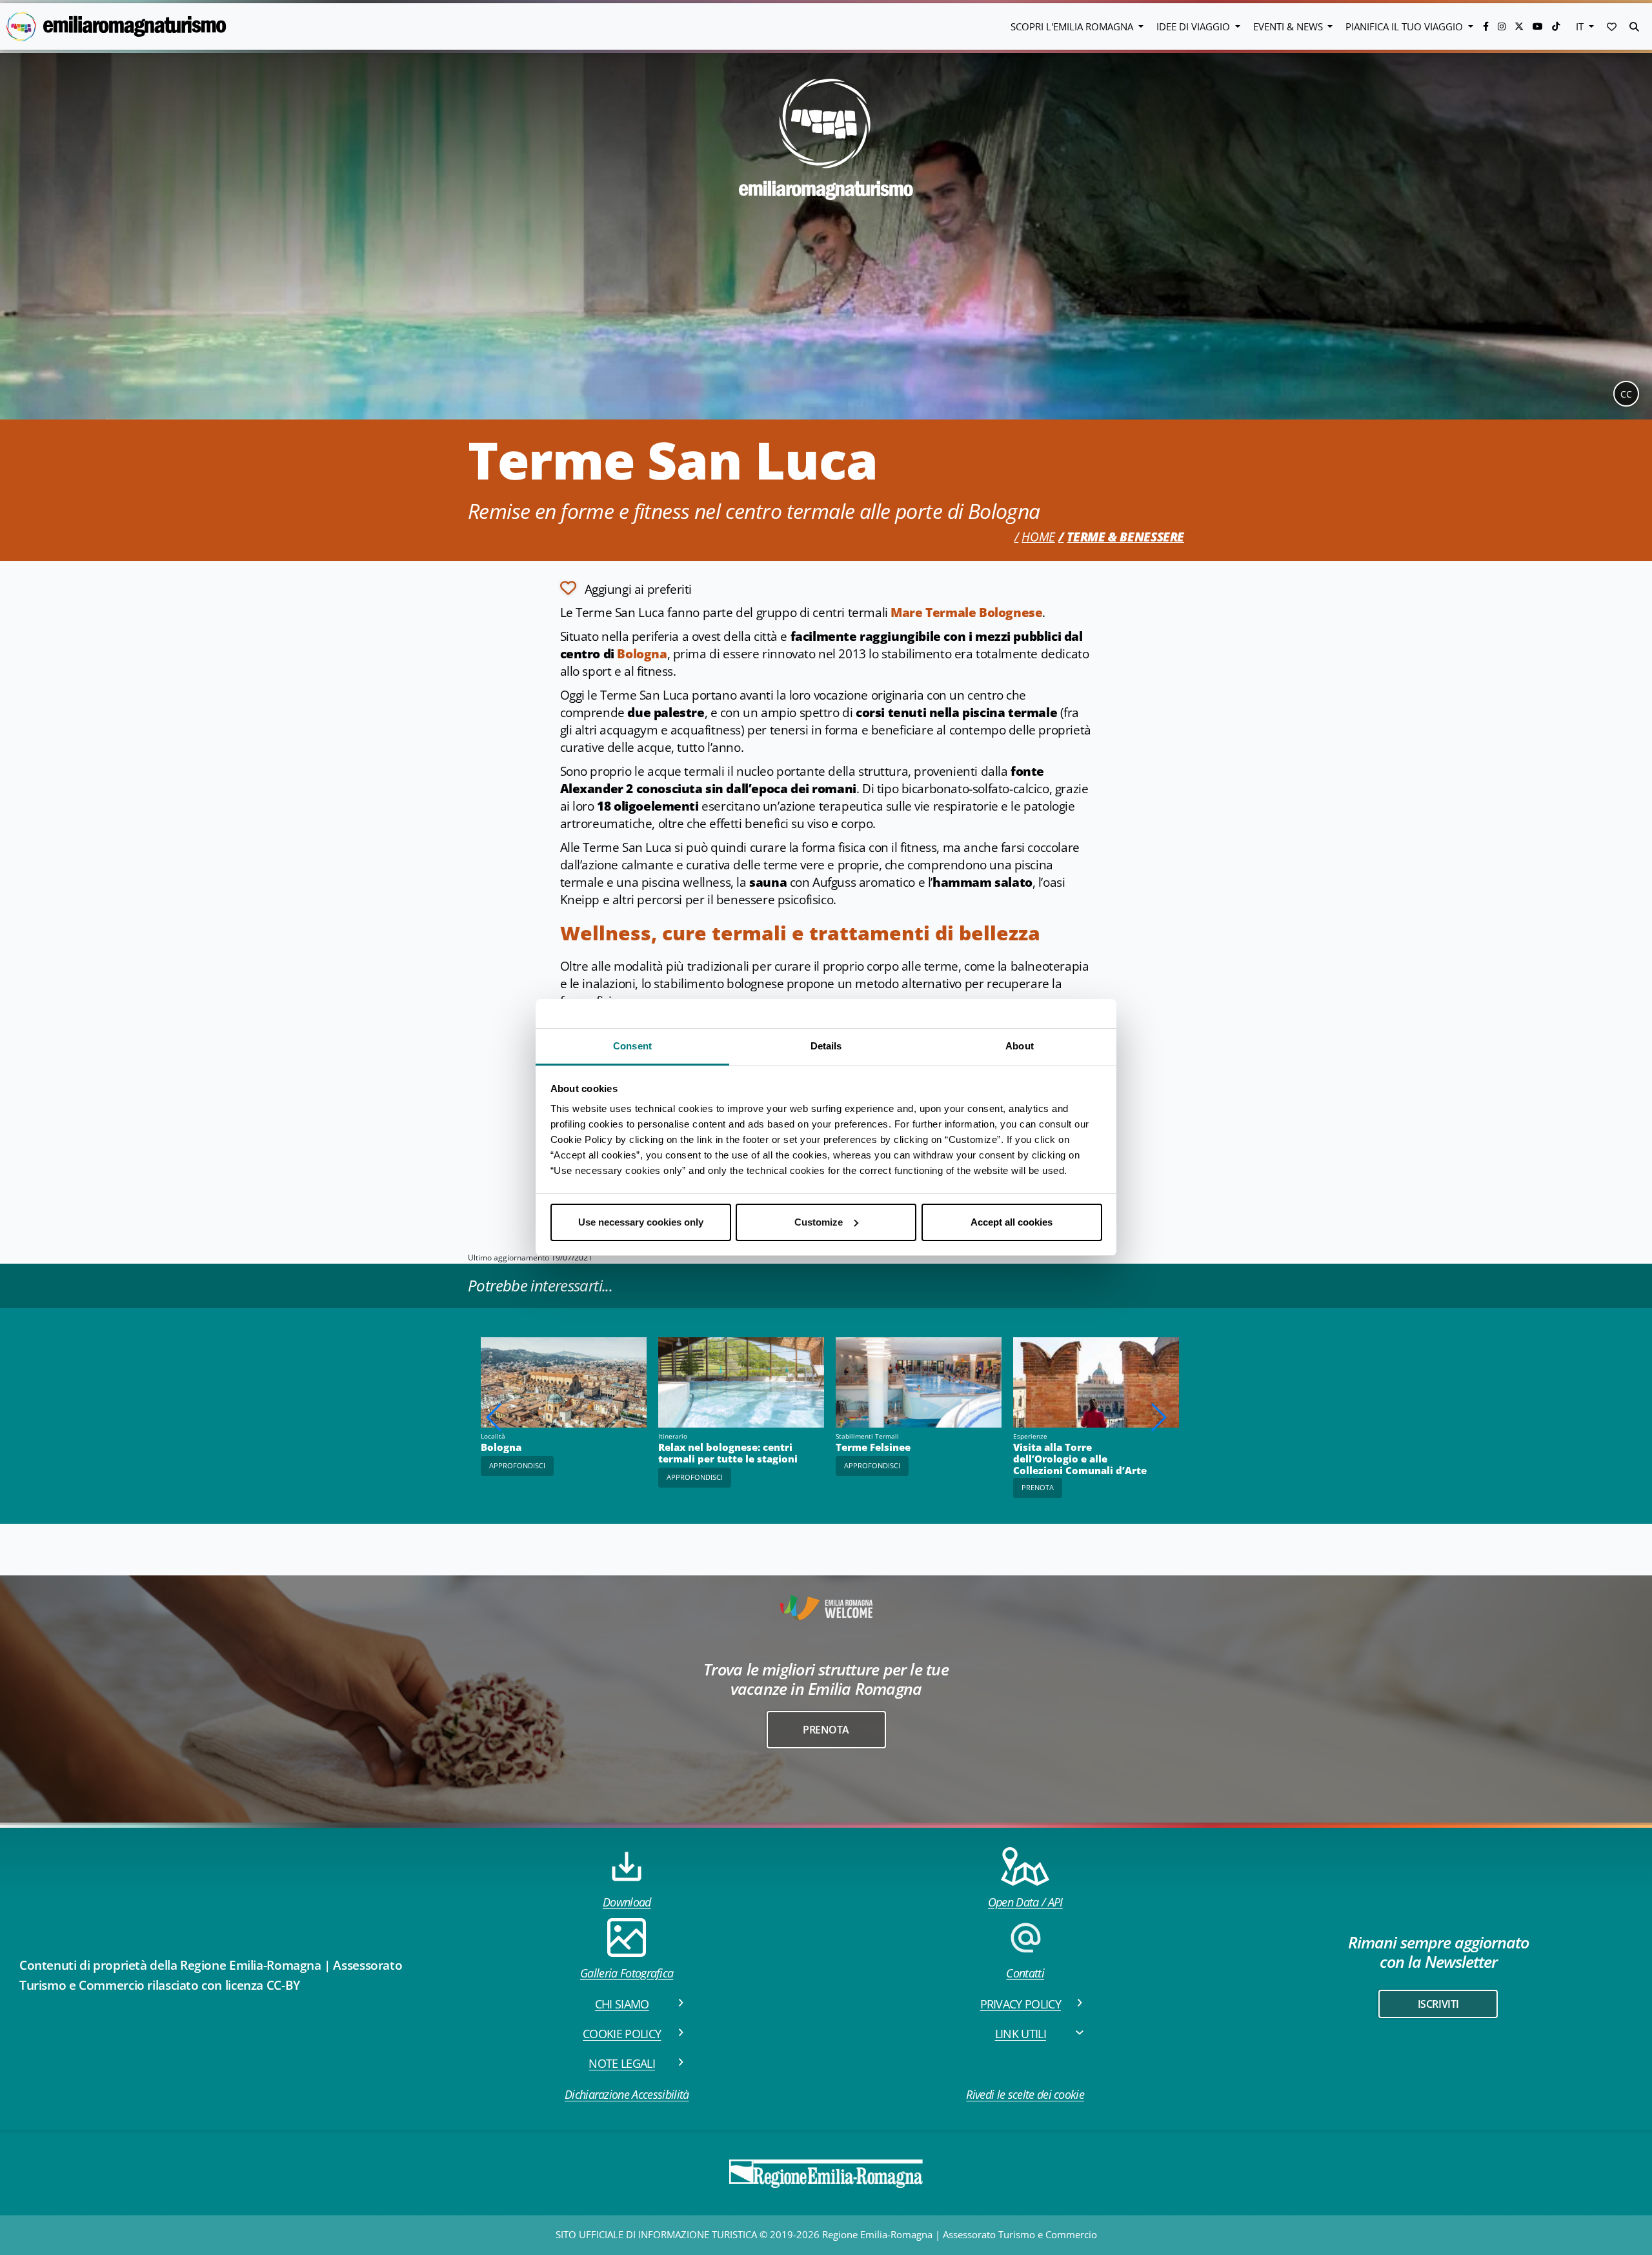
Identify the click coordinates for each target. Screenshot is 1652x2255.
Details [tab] (826, 1046)
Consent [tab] (632, 1046)
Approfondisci (695, 1477)
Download (627, 1902)
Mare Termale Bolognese (966, 612)
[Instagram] (1503, 26)
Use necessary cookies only (641, 1222)
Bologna (642, 654)
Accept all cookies (1012, 1222)
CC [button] (1626, 394)
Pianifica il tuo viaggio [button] (1405, 26)
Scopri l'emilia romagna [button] (1073, 26)
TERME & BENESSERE (1125, 537)
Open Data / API (1025, 1902)
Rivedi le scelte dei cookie (1025, 2094)
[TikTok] (1556, 26)
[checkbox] (626, 588)
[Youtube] (1539, 26)
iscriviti (1438, 2004)
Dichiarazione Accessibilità (627, 2094)
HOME (1038, 537)
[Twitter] (1520, 26)
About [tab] (1020, 1046)
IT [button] (1581, 26)
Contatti (1025, 1973)
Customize (819, 1222)
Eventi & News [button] (1289, 26)
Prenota (1038, 1487)
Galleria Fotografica (627, 1973)
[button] (1612, 26)
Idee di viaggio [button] (1194, 26)
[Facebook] (1487, 26)
